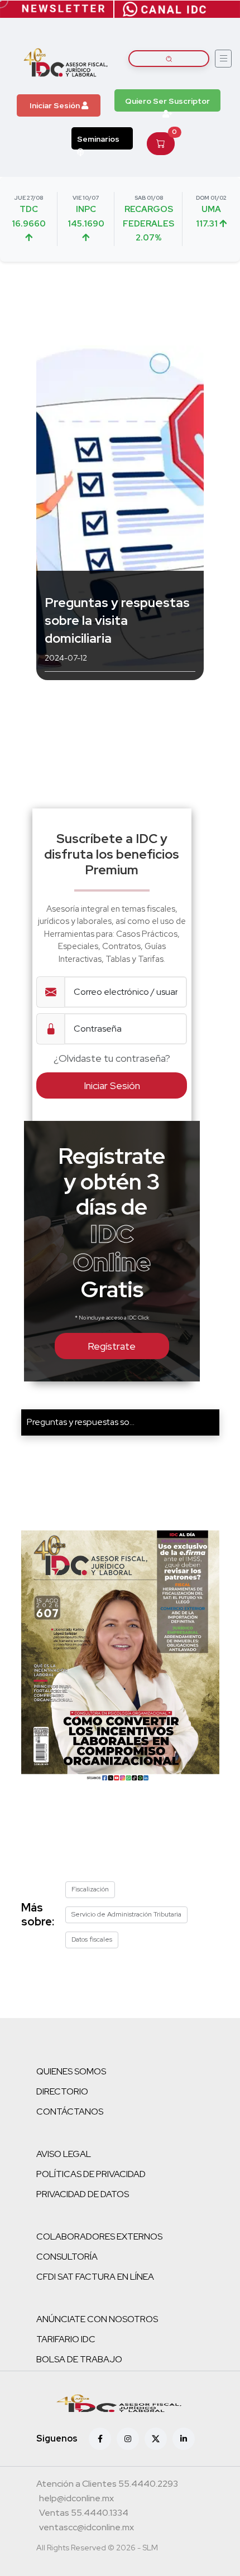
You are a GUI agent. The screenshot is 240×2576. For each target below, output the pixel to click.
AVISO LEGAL (64, 2154)
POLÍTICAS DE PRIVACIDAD (91, 2174)
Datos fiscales (92, 1939)
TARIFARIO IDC (66, 2339)
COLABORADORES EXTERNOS (99, 2236)
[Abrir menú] (223, 59)
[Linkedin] (184, 2439)
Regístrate (112, 1346)
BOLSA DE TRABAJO (79, 2359)
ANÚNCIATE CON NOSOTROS (97, 2319)
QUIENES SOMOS (71, 2071)
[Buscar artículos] (169, 59)
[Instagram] (128, 2439)
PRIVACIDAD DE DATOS (83, 2194)
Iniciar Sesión (56, 105)
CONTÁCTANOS (70, 2112)
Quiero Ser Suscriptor (167, 101)
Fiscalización (90, 1889)
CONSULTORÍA (67, 2257)
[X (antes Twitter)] (156, 2439)
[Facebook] (100, 2439)
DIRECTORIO (62, 2091)
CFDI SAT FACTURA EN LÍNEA (95, 2277)
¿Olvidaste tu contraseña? (112, 1058)
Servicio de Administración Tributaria (126, 1914)
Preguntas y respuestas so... (81, 1422)
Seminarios (98, 139)
